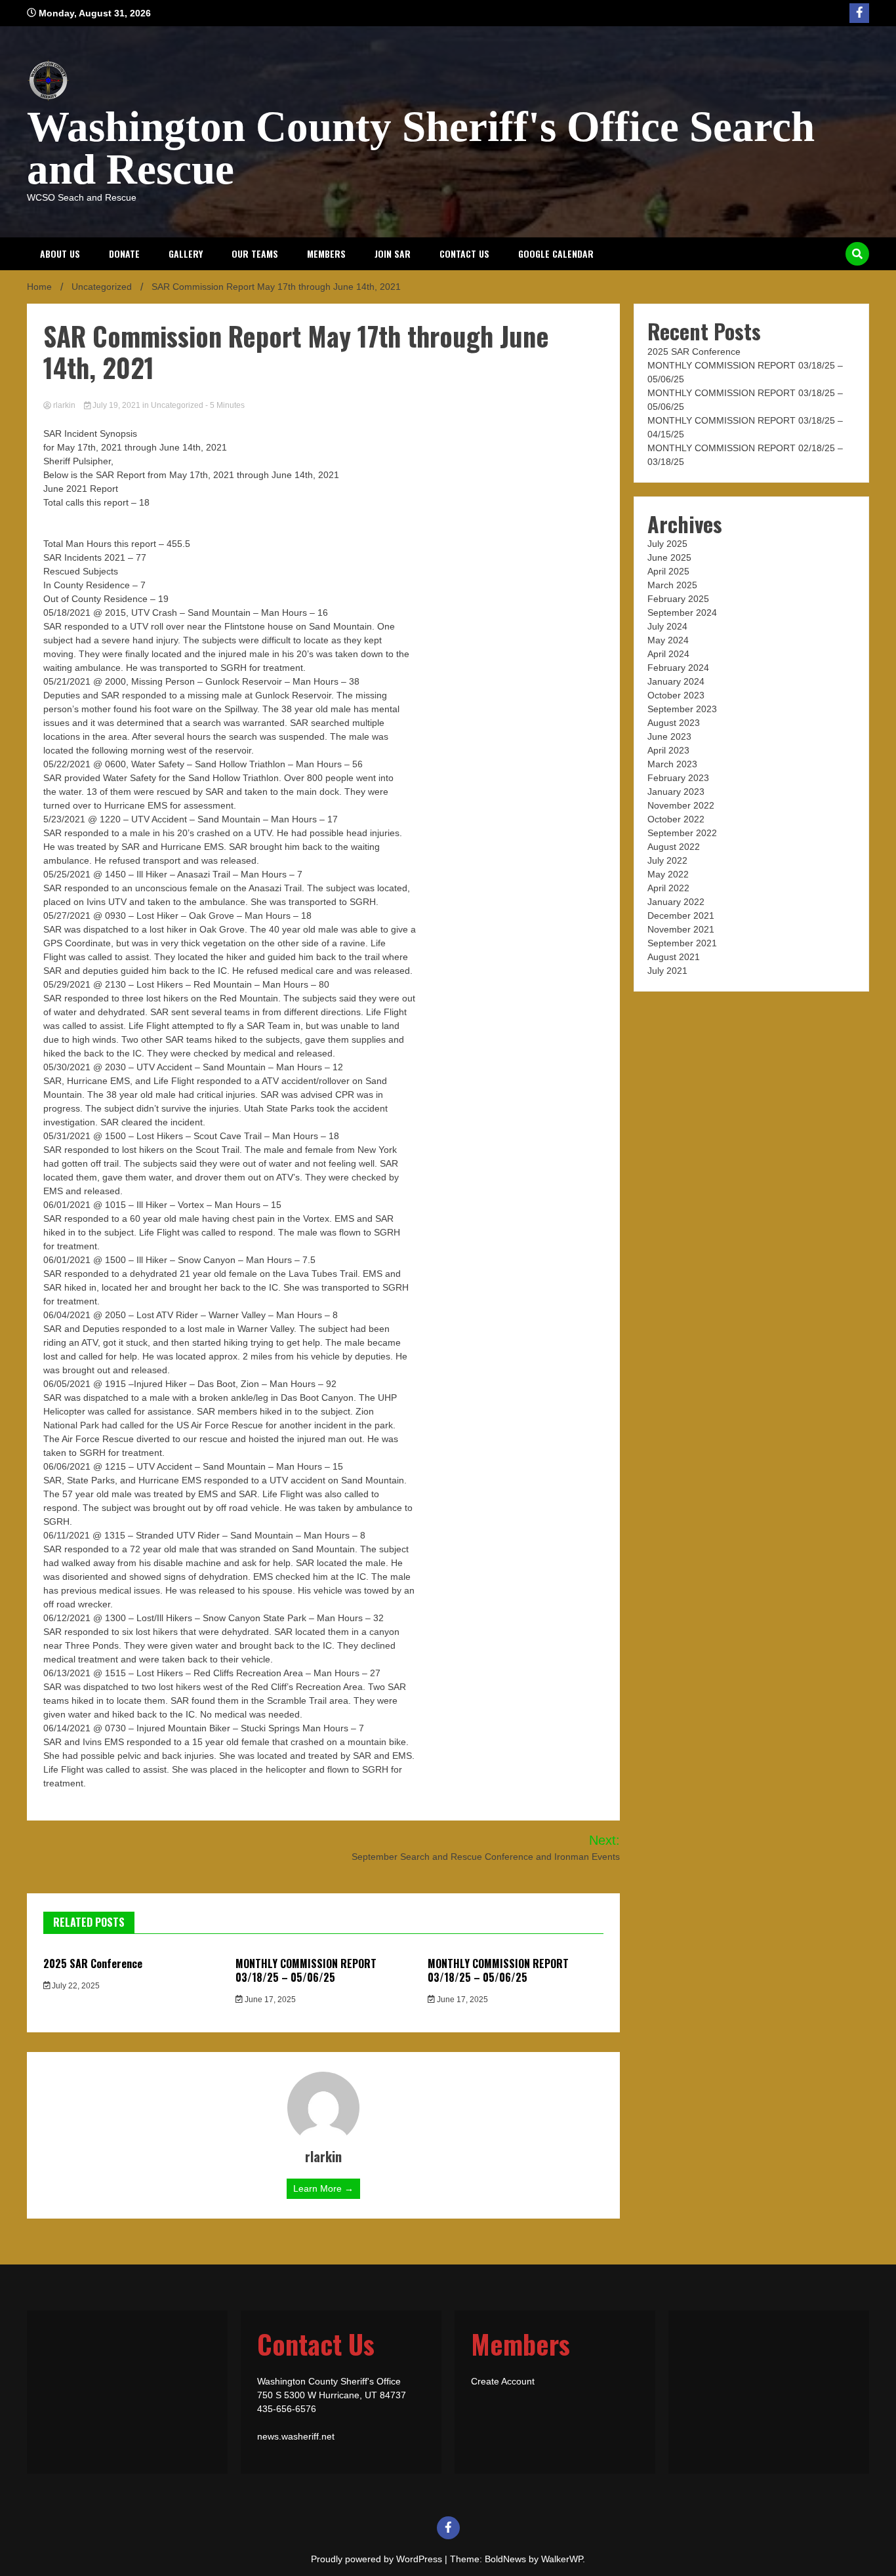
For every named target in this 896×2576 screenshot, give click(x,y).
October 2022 (676, 819)
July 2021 (667, 971)
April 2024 (668, 654)
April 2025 (668, 571)
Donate (124, 253)
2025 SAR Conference (93, 1963)
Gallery (186, 253)
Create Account (503, 2381)
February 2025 (678, 599)
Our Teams (255, 253)
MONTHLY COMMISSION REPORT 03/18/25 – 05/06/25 (306, 1970)
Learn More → (323, 2188)
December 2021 (681, 916)
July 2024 (667, 626)
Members (326, 253)
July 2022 (667, 860)
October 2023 (676, 695)
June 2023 (669, 736)
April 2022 (668, 888)
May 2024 (668, 640)
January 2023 (676, 792)
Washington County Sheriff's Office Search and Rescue (421, 148)
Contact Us (464, 253)
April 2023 (668, 750)
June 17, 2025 (269, 2000)
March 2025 (672, 585)
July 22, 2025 (75, 1986)
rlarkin (64, 405)
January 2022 (676, 902)
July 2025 (667, 544)
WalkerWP (562, 2559)
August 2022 (674, 847)
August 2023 (674, 723)
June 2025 (669, 557)
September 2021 (682, 943)
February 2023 (678, 778)
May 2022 (668, 874)
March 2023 (672, 764)
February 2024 (678, 668)
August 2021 (674, 957)
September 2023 (682, 709)
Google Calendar (556, 253)
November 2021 (681, 929)
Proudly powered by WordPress (378, 2559)
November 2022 (681, 805)
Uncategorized (177, 405)
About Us (60, 253)
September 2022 (682, 833)
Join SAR (393, 253)
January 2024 (676, 681)
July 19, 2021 (116, 405)
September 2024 (682, 613)
